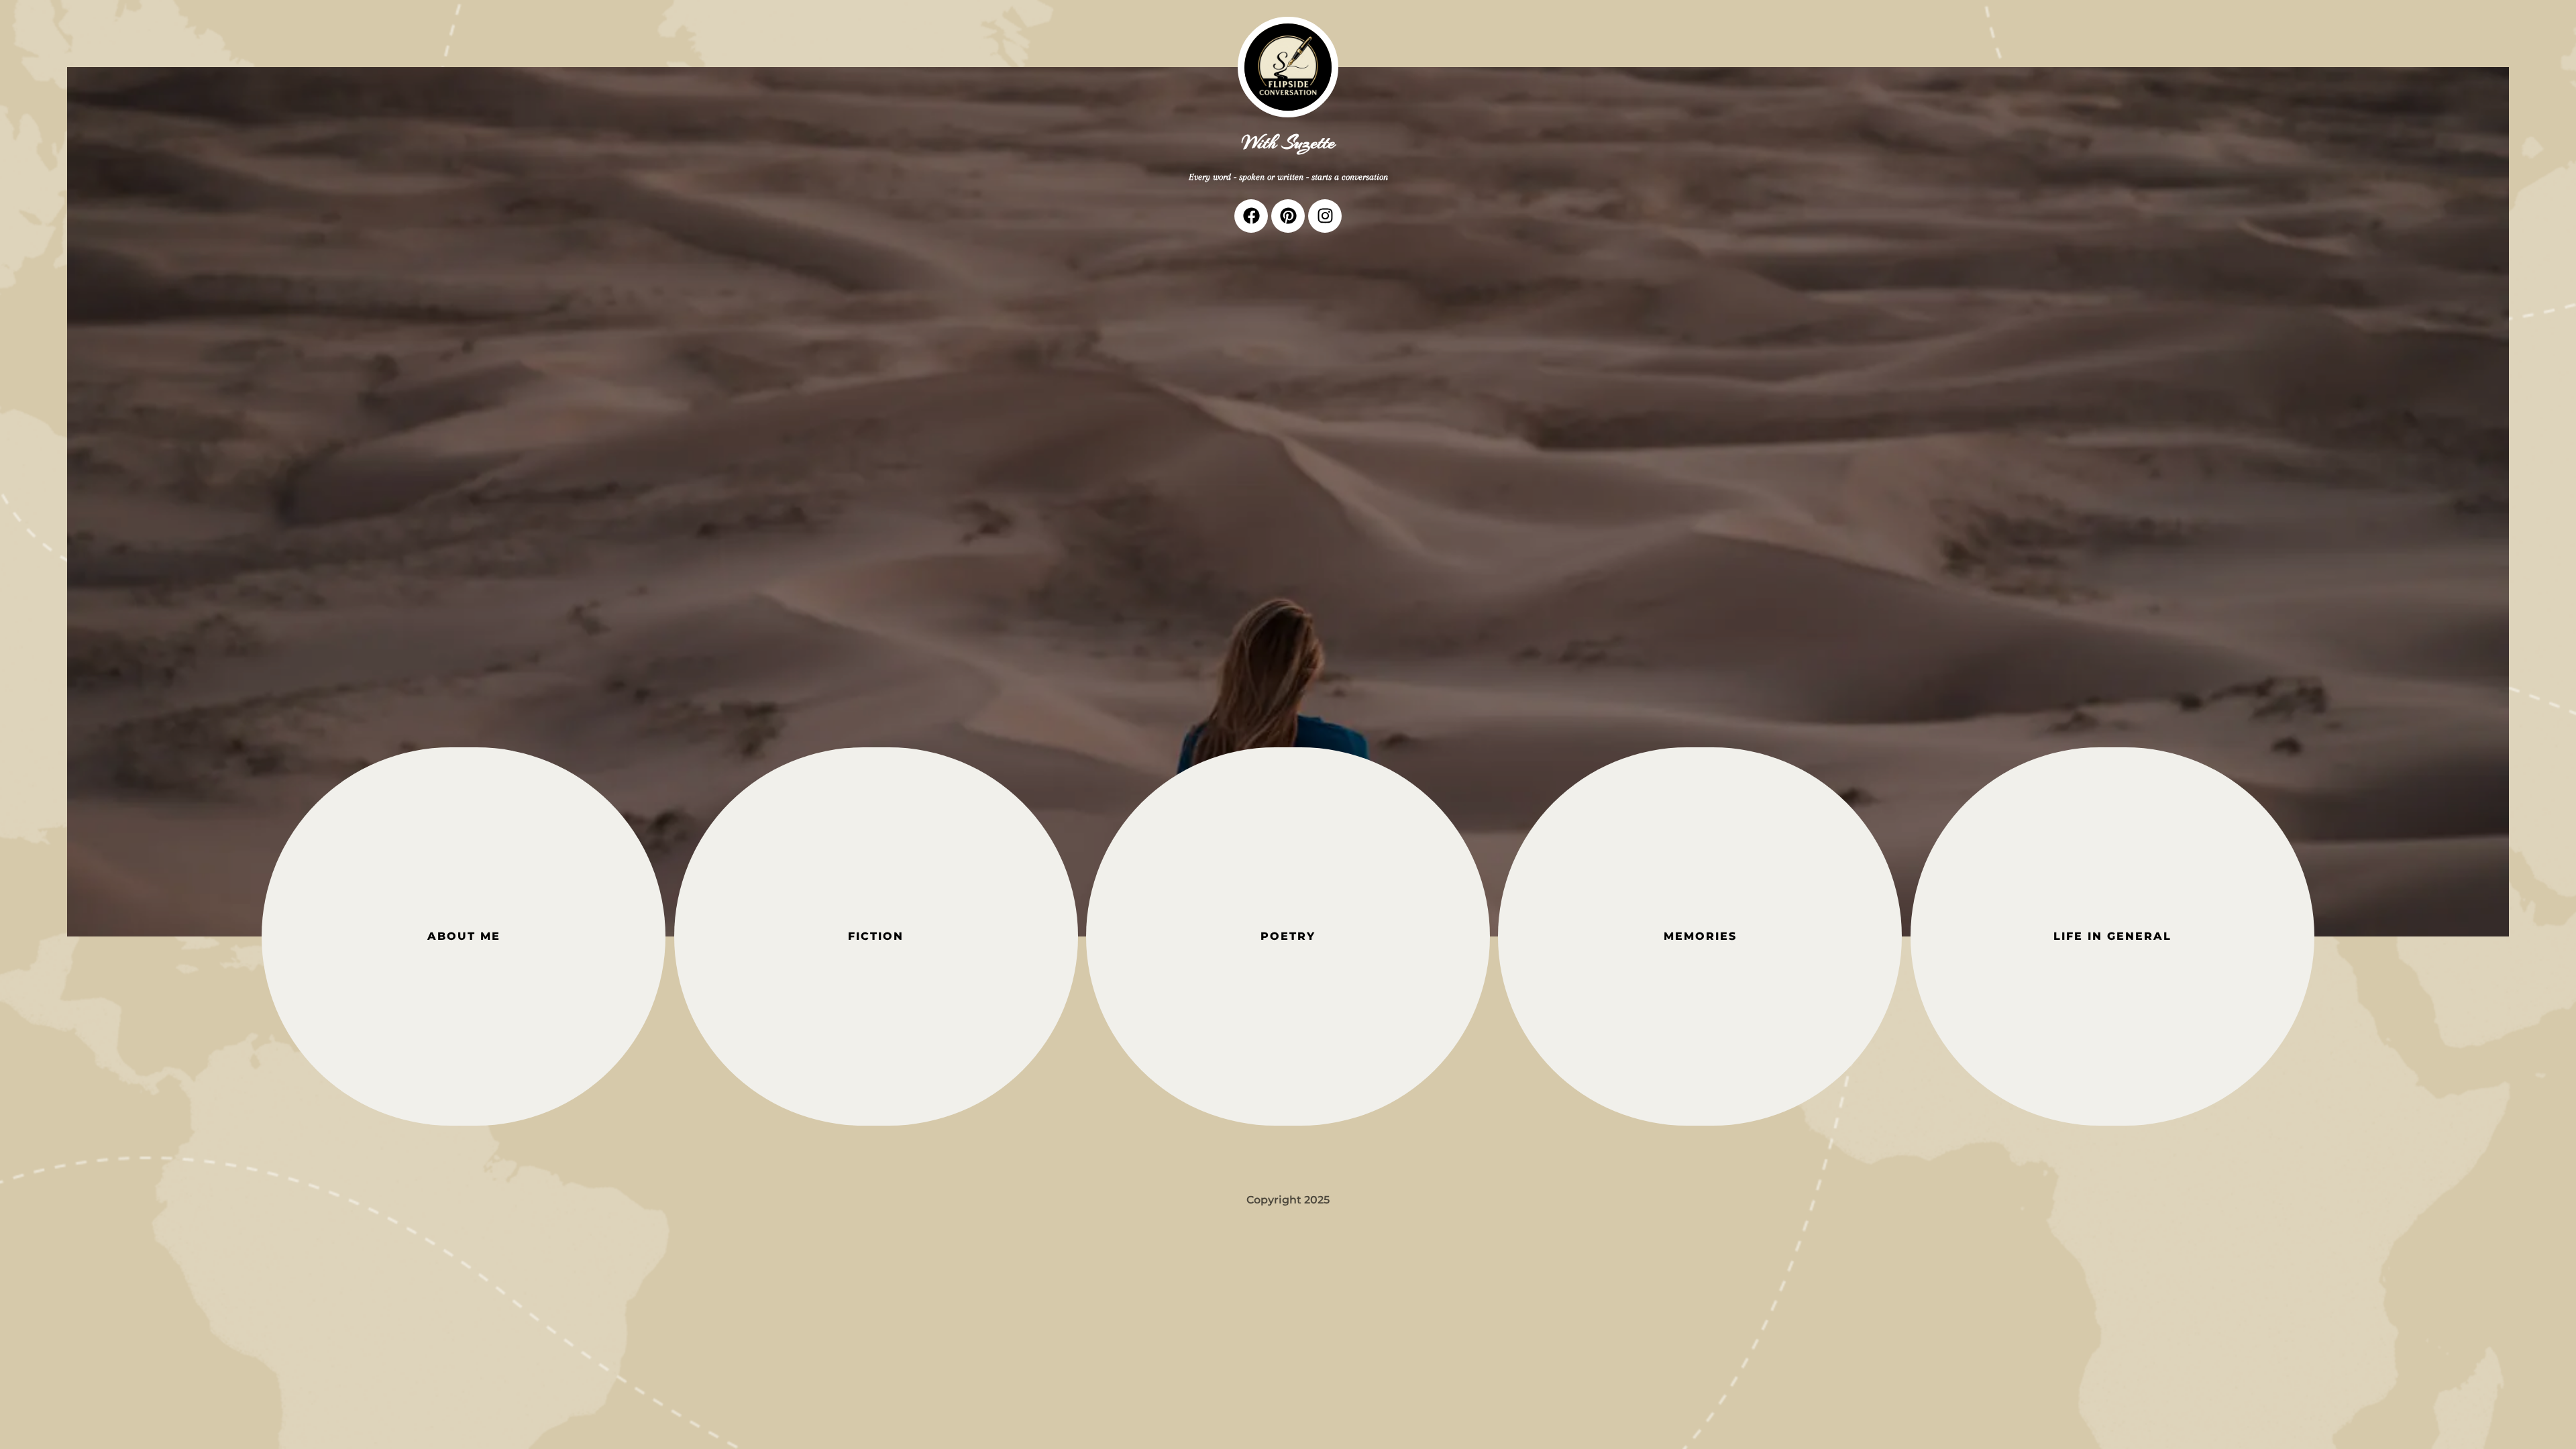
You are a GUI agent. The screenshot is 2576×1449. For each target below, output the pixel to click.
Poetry (1288, 936)
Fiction (876, 936)
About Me (464, 936)
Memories (1700, 936)
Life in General (2112, 936)
